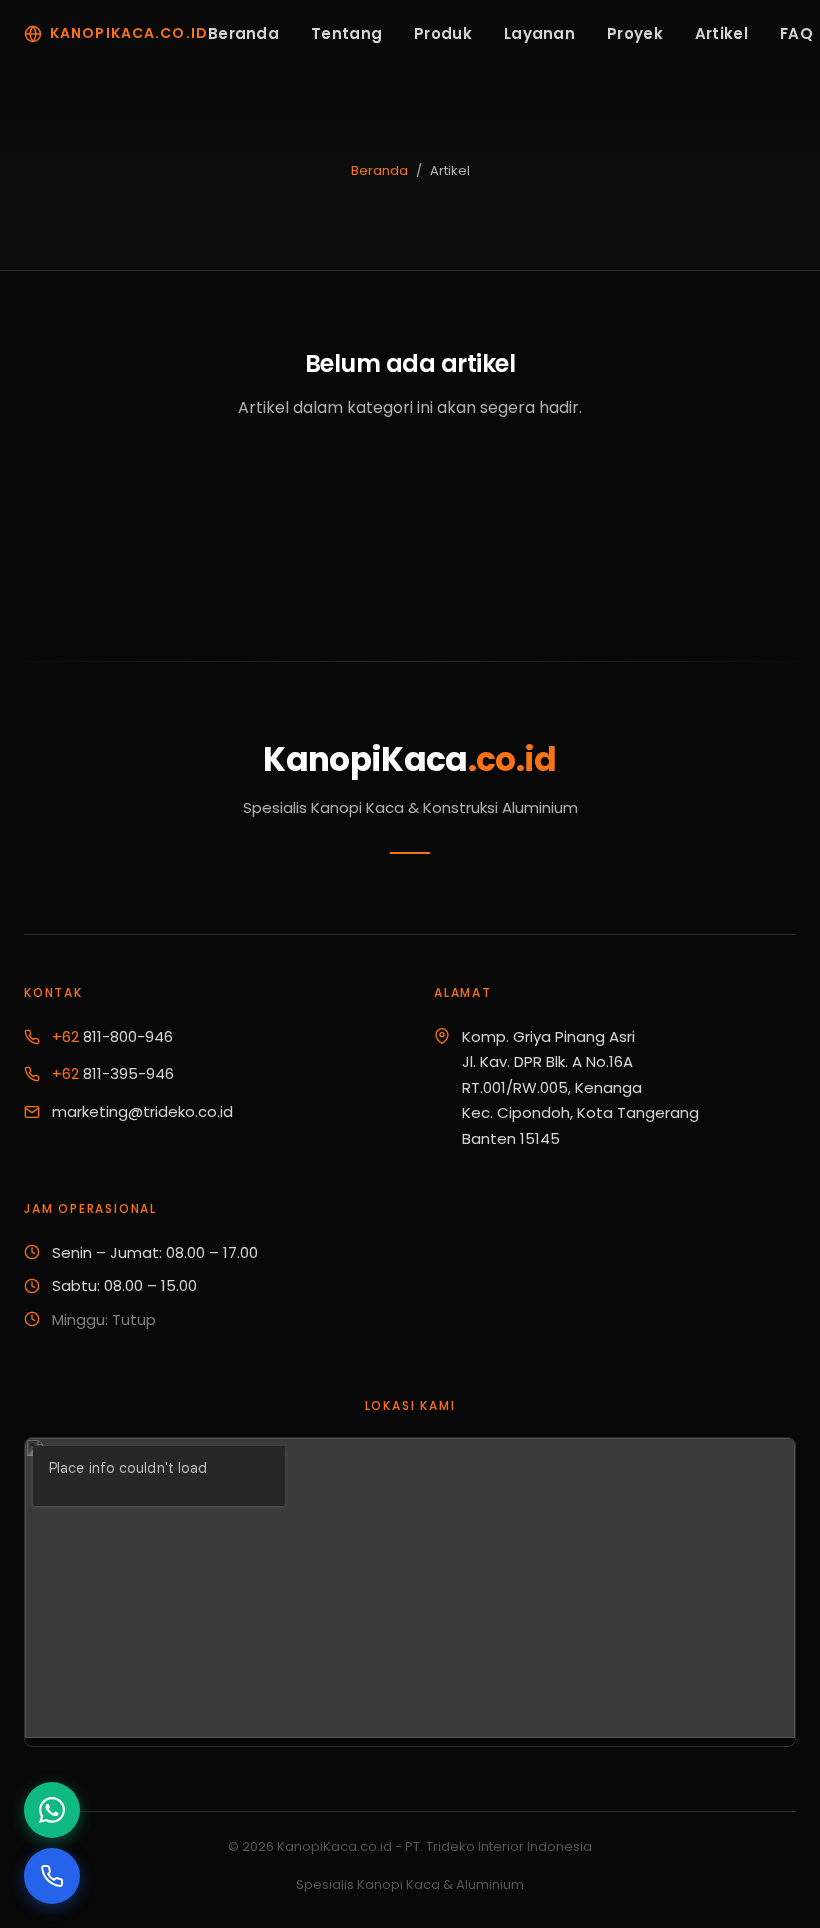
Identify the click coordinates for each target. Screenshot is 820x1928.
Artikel (721, 33)
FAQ (796, 33)
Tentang (346, 33)
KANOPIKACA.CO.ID (129, 33)
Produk (443, 33)
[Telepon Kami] (52, 1876)
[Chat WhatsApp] (52, 1810)
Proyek (635, 33)
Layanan (539, 33)
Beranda (243, 33)
